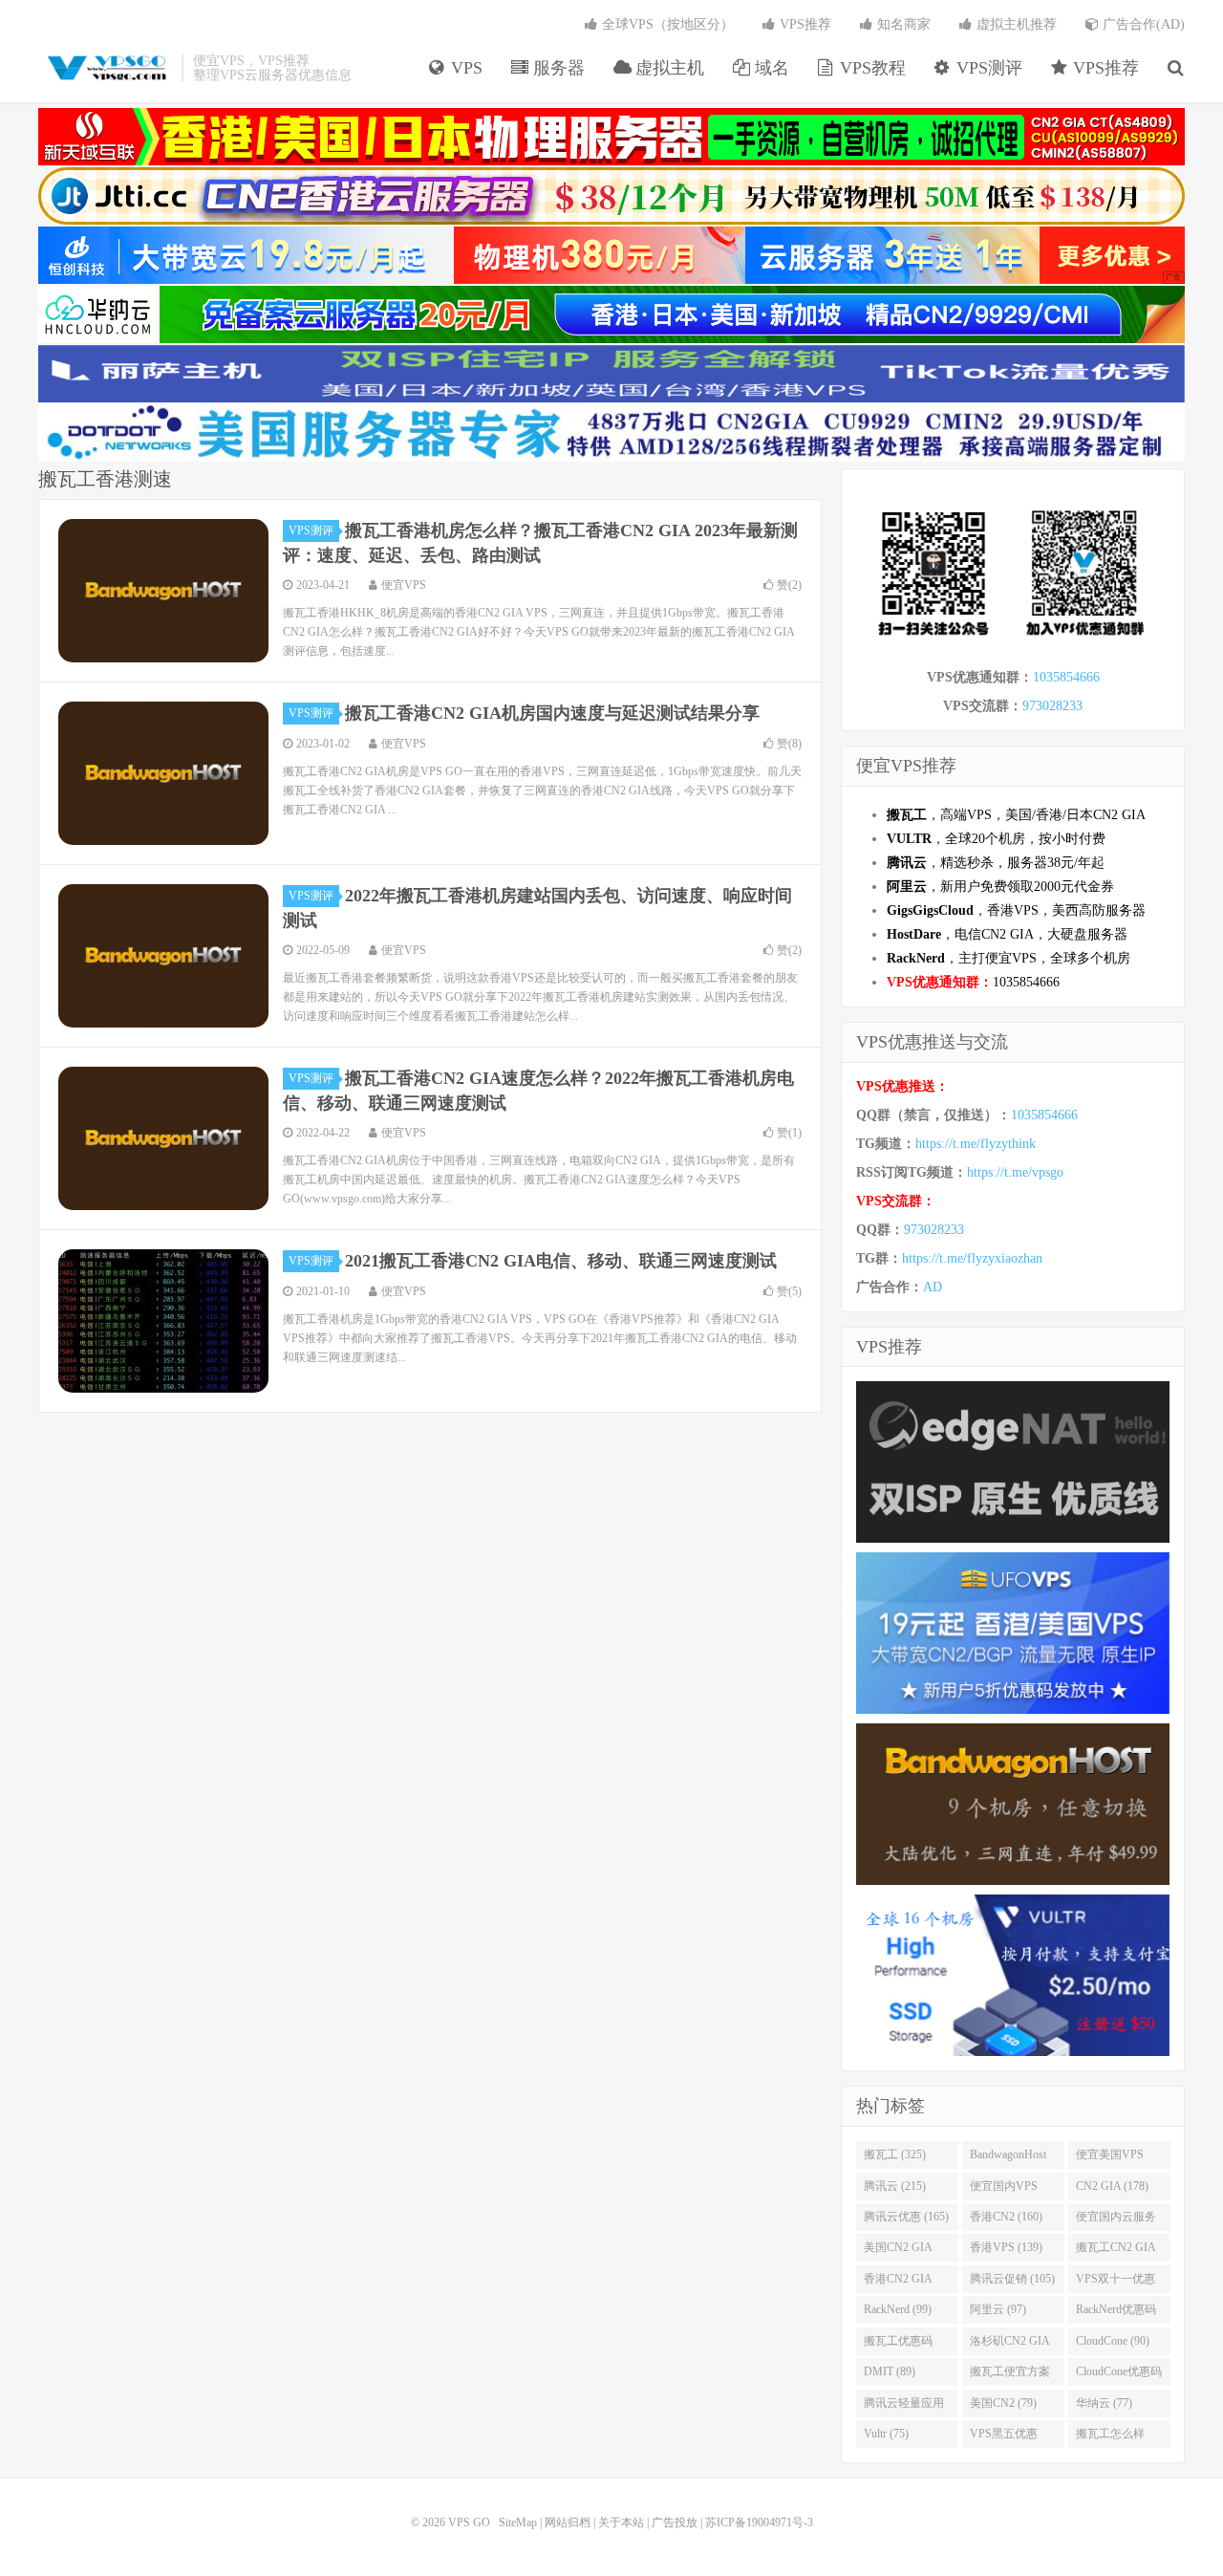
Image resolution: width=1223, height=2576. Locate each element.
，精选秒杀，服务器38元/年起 (996, 863)
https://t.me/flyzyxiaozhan (972, 1258)
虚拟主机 (667, 68)
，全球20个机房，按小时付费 (996, 839)
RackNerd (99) (898, 2309)
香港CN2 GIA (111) (898, 2283)
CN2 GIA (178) (1112, 2186)
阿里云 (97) (998, 2309)
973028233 (1052, 706)
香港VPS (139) (1006, 2247)
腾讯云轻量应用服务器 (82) (904, 2407)
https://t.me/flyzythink (976, 1144)
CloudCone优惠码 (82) (1119, 2375)
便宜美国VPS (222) (1110, 2158)
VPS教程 (870, 68)
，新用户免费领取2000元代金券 (1000, 887)
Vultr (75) (886, 2434)
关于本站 (621, 2522)
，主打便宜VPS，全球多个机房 (1008, 958)
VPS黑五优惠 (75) (1004, 2437)
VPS (464, 68)
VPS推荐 (1104, 68)
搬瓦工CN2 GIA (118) (1116, 2251)
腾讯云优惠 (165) (906, 2217)
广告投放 (675, 2522)
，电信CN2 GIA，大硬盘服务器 (1007, 934)
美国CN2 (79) (1003, 2403)
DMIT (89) (890, 2371)
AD (933, 1287)
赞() (789, 585)
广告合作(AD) (1142, 24)
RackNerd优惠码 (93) (1116, 2313)
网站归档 (568, 2522)
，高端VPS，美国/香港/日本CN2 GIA (1016, 815)
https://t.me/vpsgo (1015, 1172)
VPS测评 (987, 68)
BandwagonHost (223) (1008, 2158)
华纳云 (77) (1104, 2403)
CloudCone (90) (1113, 2341)
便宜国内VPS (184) (1004, 2190)
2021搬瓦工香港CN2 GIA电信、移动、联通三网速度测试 (561, 1261)
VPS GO (105, 68)
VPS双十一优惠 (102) (1116, 2283)
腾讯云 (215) (895, 2186)
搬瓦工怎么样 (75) (1110, 2437)
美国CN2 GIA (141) (898, 2251)
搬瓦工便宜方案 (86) (1010, 2375)
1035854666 (1066, 677)
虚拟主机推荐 (1015, 24)
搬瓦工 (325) (895, 2154)
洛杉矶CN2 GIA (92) (1010, 2345)
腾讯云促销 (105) (1012, 2279)
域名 (770, 68)
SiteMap (518, 2522)
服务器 (557, 68)
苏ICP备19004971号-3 (759, 2522)
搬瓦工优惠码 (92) (898, 2345)
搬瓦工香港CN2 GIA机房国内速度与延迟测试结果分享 (552, 713)
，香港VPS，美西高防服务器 (1016, 910)
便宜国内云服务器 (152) (1116, 2220)
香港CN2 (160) (1006, 2217)
